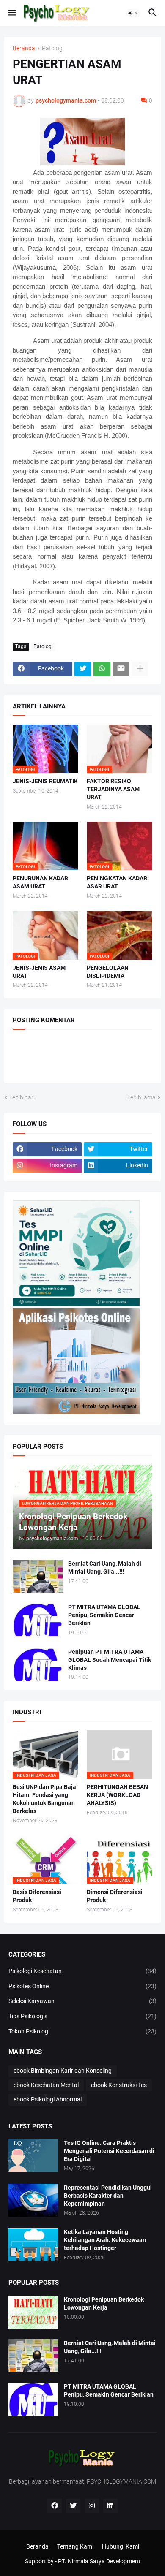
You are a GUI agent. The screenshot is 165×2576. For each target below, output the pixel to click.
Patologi (53, 48)
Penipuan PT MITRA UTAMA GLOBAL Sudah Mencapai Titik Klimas (110, 1660)
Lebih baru (23, 1097)
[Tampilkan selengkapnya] (140, 669)
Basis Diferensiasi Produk (37, 1896)
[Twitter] (83, 669)
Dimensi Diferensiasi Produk (115, 1896)
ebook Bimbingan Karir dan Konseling (63, 2071)
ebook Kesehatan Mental (46, 2085)
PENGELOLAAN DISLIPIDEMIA (108, 972)
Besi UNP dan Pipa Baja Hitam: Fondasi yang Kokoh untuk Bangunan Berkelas (44, 1799)
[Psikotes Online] (76, 1304)
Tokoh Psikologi (82, 2031)
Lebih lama (142, 1097)
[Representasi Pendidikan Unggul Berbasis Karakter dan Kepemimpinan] (33, 2200)
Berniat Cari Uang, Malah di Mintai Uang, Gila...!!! (105, 1568)
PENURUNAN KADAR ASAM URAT (40, 882)
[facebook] (55, 2506)
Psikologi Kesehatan (82, 1971)
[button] (12, 13)
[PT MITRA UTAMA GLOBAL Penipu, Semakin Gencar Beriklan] (38, 1620)
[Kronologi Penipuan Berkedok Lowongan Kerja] (33, 2312)
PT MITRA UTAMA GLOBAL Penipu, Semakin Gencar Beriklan (104, 1615)
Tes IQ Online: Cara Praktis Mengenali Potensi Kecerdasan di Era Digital (109, 2151)
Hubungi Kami (121, 2546)
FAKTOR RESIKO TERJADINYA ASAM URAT (113, 789)
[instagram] (92, 2506)
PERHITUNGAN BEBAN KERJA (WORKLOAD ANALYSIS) (117, 1795)
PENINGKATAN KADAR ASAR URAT (117, 882)
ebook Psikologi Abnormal (48, 2099)
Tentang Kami (75, 2546)
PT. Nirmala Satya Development (99, 2561)
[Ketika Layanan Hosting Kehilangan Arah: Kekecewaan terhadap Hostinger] (33, 2245)
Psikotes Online (82, 1986)
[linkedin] (110, 2506)
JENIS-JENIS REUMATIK (45, 781)
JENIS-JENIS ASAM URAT (39, 972)
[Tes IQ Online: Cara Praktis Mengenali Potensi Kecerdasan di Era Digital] (33, 2155)
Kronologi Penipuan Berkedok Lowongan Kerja (104, 2303)
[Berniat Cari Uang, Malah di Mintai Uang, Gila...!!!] (38, 1576)
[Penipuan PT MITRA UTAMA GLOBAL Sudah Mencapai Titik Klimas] (38, 1664)
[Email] (121, 669)
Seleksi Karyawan (82, 2001)
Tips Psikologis (82, 2016)
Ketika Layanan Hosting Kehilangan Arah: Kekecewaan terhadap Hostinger (105, 2240)
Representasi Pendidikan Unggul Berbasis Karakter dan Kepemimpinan (108, 2196)
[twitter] (73, 2506)
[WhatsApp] (102, 669)
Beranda (24, 48)
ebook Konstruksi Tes (119, 2085)
